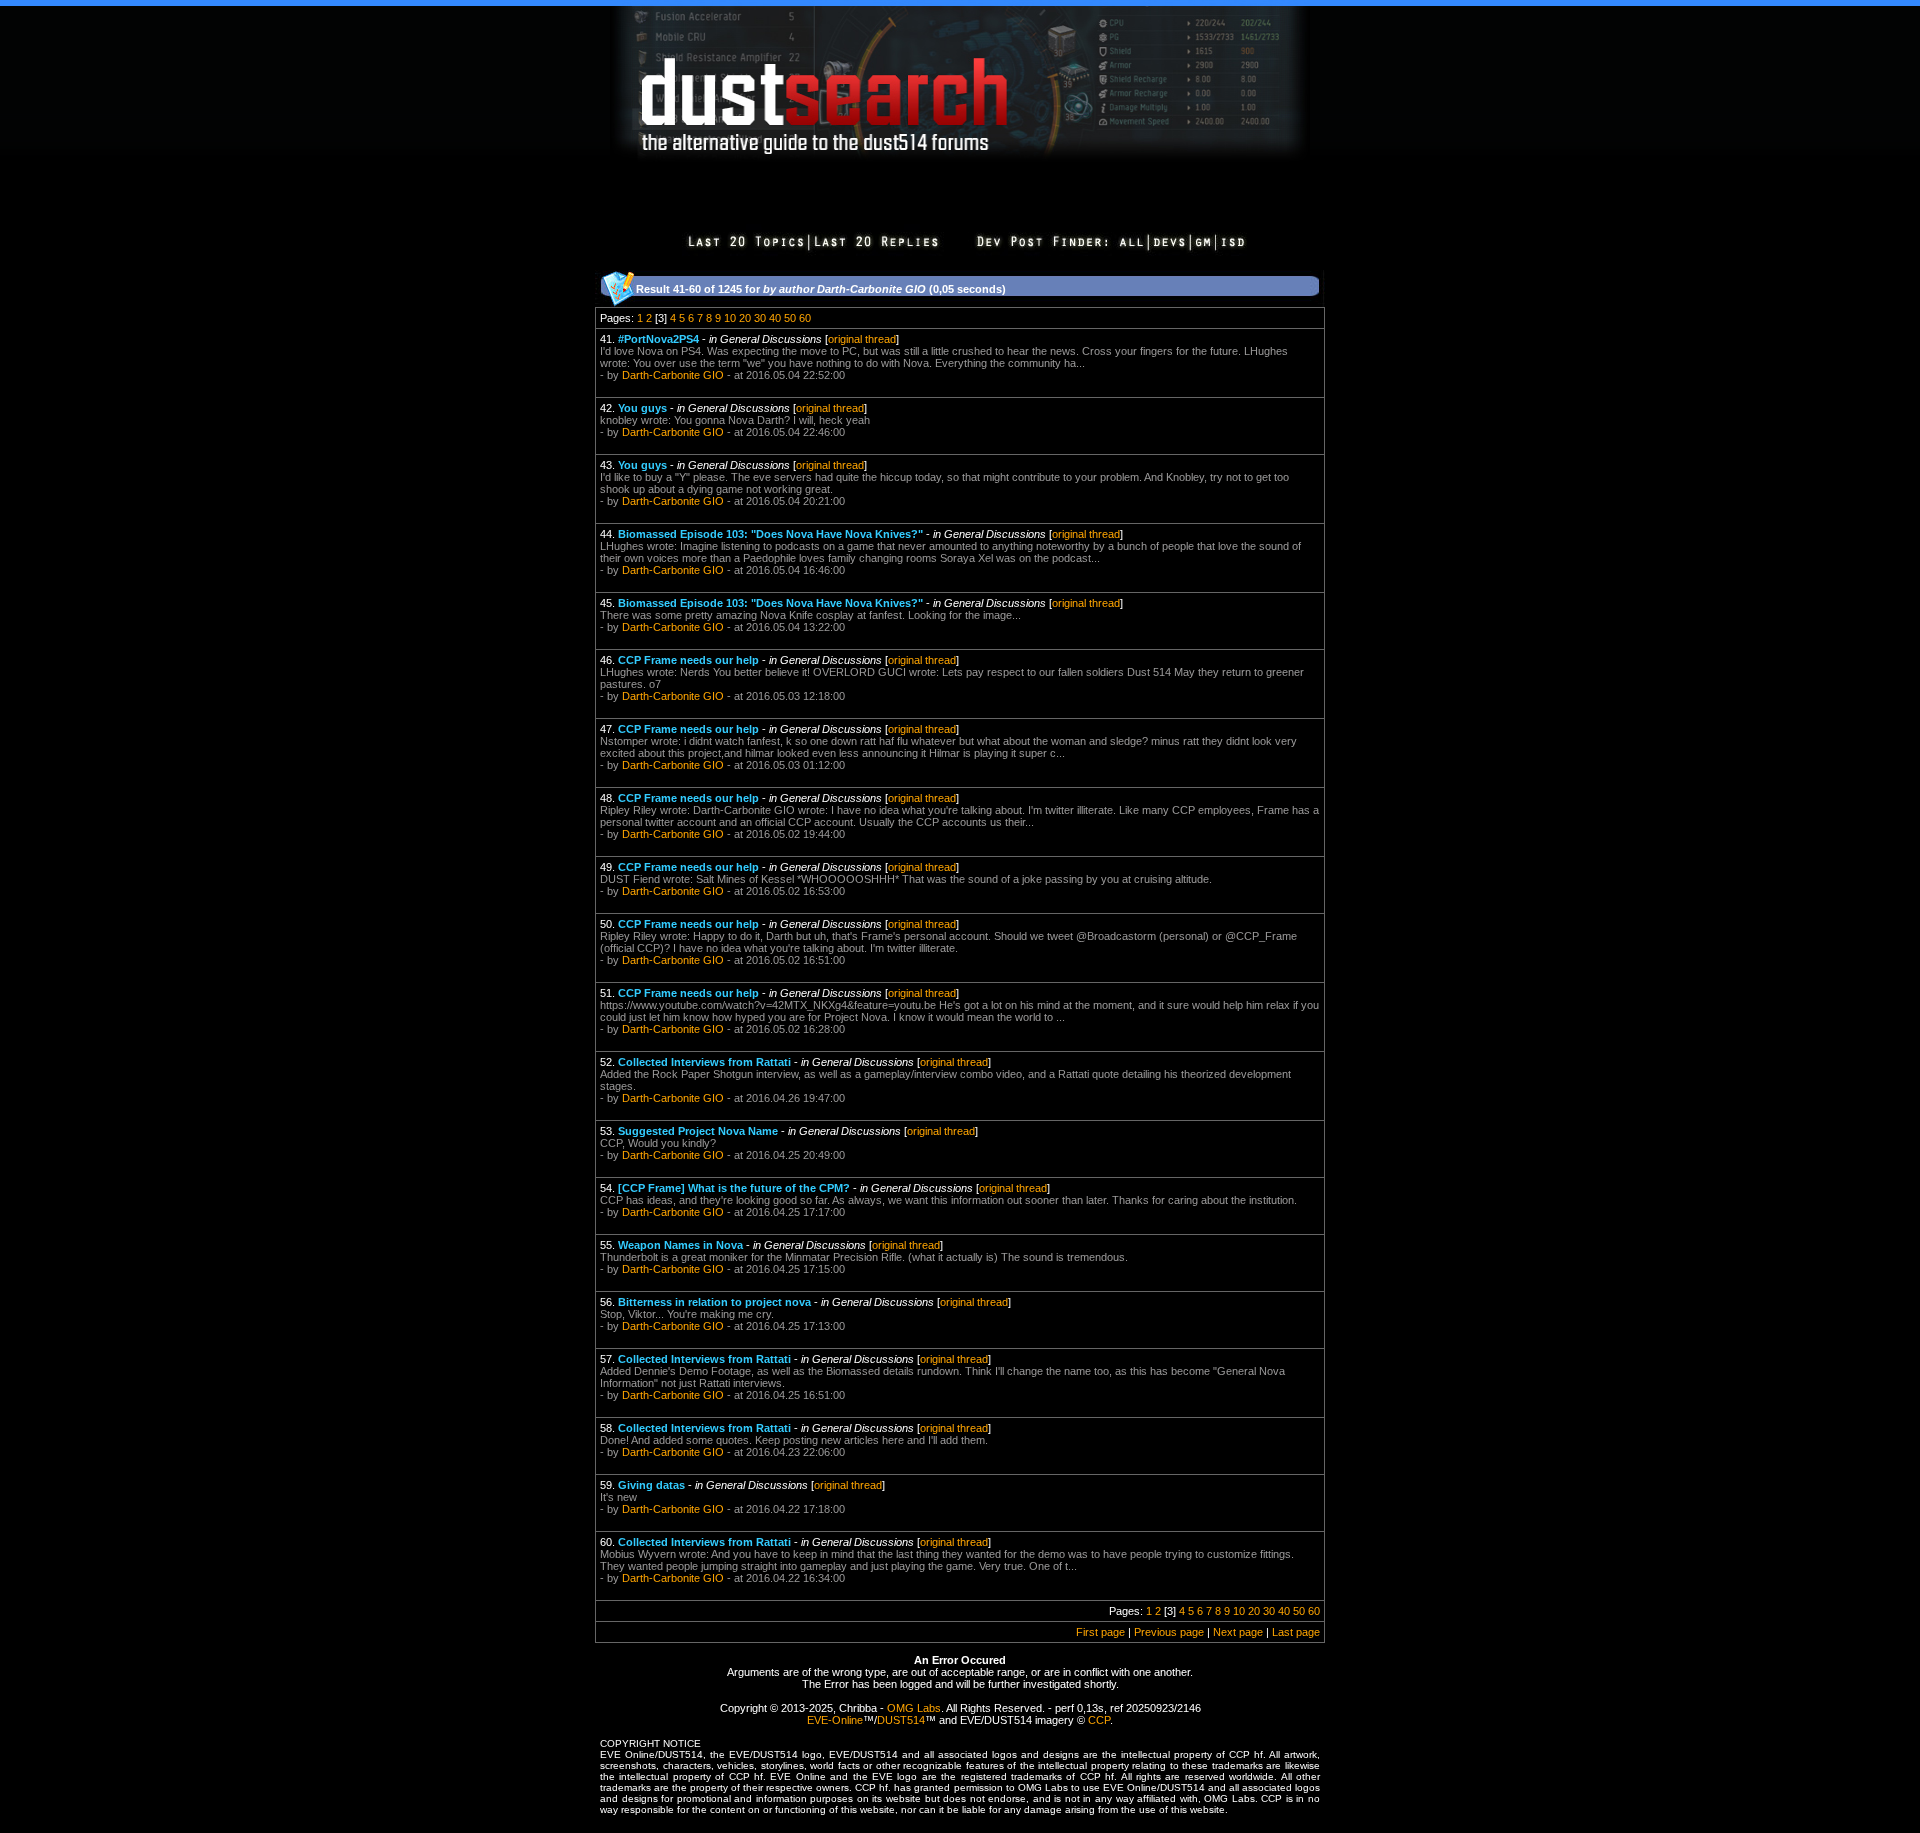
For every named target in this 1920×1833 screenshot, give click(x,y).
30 (760, 318)
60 (805, 318)
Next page (1238, 1632)
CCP (1099, 1720)
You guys (642, 408)
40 (775, 318)
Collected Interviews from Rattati (704, 1062)
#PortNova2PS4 (658, 339)
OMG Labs (914, 1708)
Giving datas (651, 1485)
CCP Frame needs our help (688, 660)
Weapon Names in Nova (680, 1245)
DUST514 (901, 1720)
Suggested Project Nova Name (698, 1131)
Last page (1296, 1632)
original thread (862, 339)
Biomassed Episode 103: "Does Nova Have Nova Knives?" (770, 534)
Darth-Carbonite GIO (673, 375)
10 (730, 318)
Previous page (1169, 1632)
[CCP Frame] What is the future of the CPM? (734, 1188)
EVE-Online (835, 1720)
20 (745, 318)
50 (790, 318)
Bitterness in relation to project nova (714, 1302)
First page (1100, 1632)
